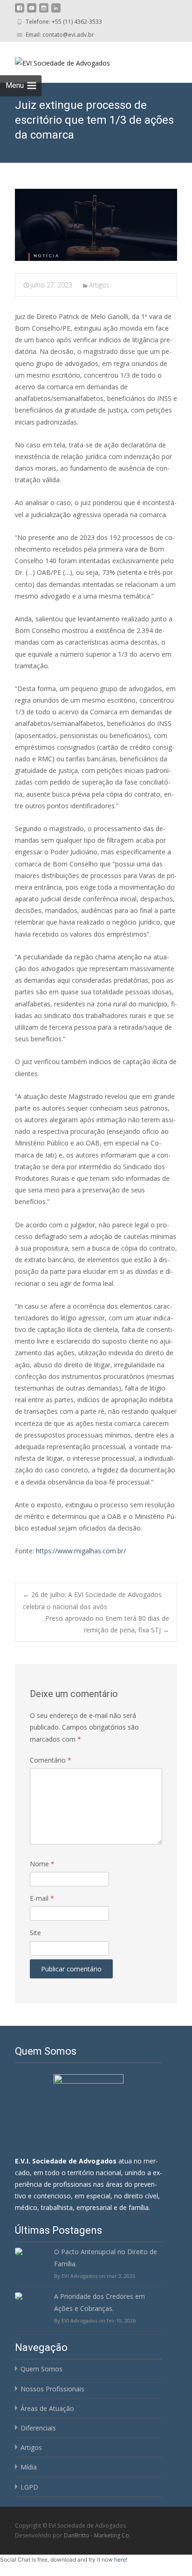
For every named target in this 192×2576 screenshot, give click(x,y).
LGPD (29, 2487)
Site (35, 1933)
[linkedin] (56, 11)
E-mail (42, 1898)
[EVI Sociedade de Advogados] (55, 60)
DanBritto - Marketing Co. (97, 2535)
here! (121, 2559)
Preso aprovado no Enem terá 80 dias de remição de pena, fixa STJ (107, 1624)
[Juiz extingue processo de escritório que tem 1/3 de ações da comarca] (96, 225)
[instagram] (44, 11)
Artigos (99, 285)
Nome (42, 1864)
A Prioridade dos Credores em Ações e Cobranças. (99, 2302)
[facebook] (20, 11)
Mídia (29, 2467)
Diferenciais (38, 2428)
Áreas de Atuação (47, 2408)
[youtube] (32, 11)
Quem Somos (41, 2369)
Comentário (51, 1760)
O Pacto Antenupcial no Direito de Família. (106, 2257)
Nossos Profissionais (52, 2389)
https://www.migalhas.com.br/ (81, 1551)
